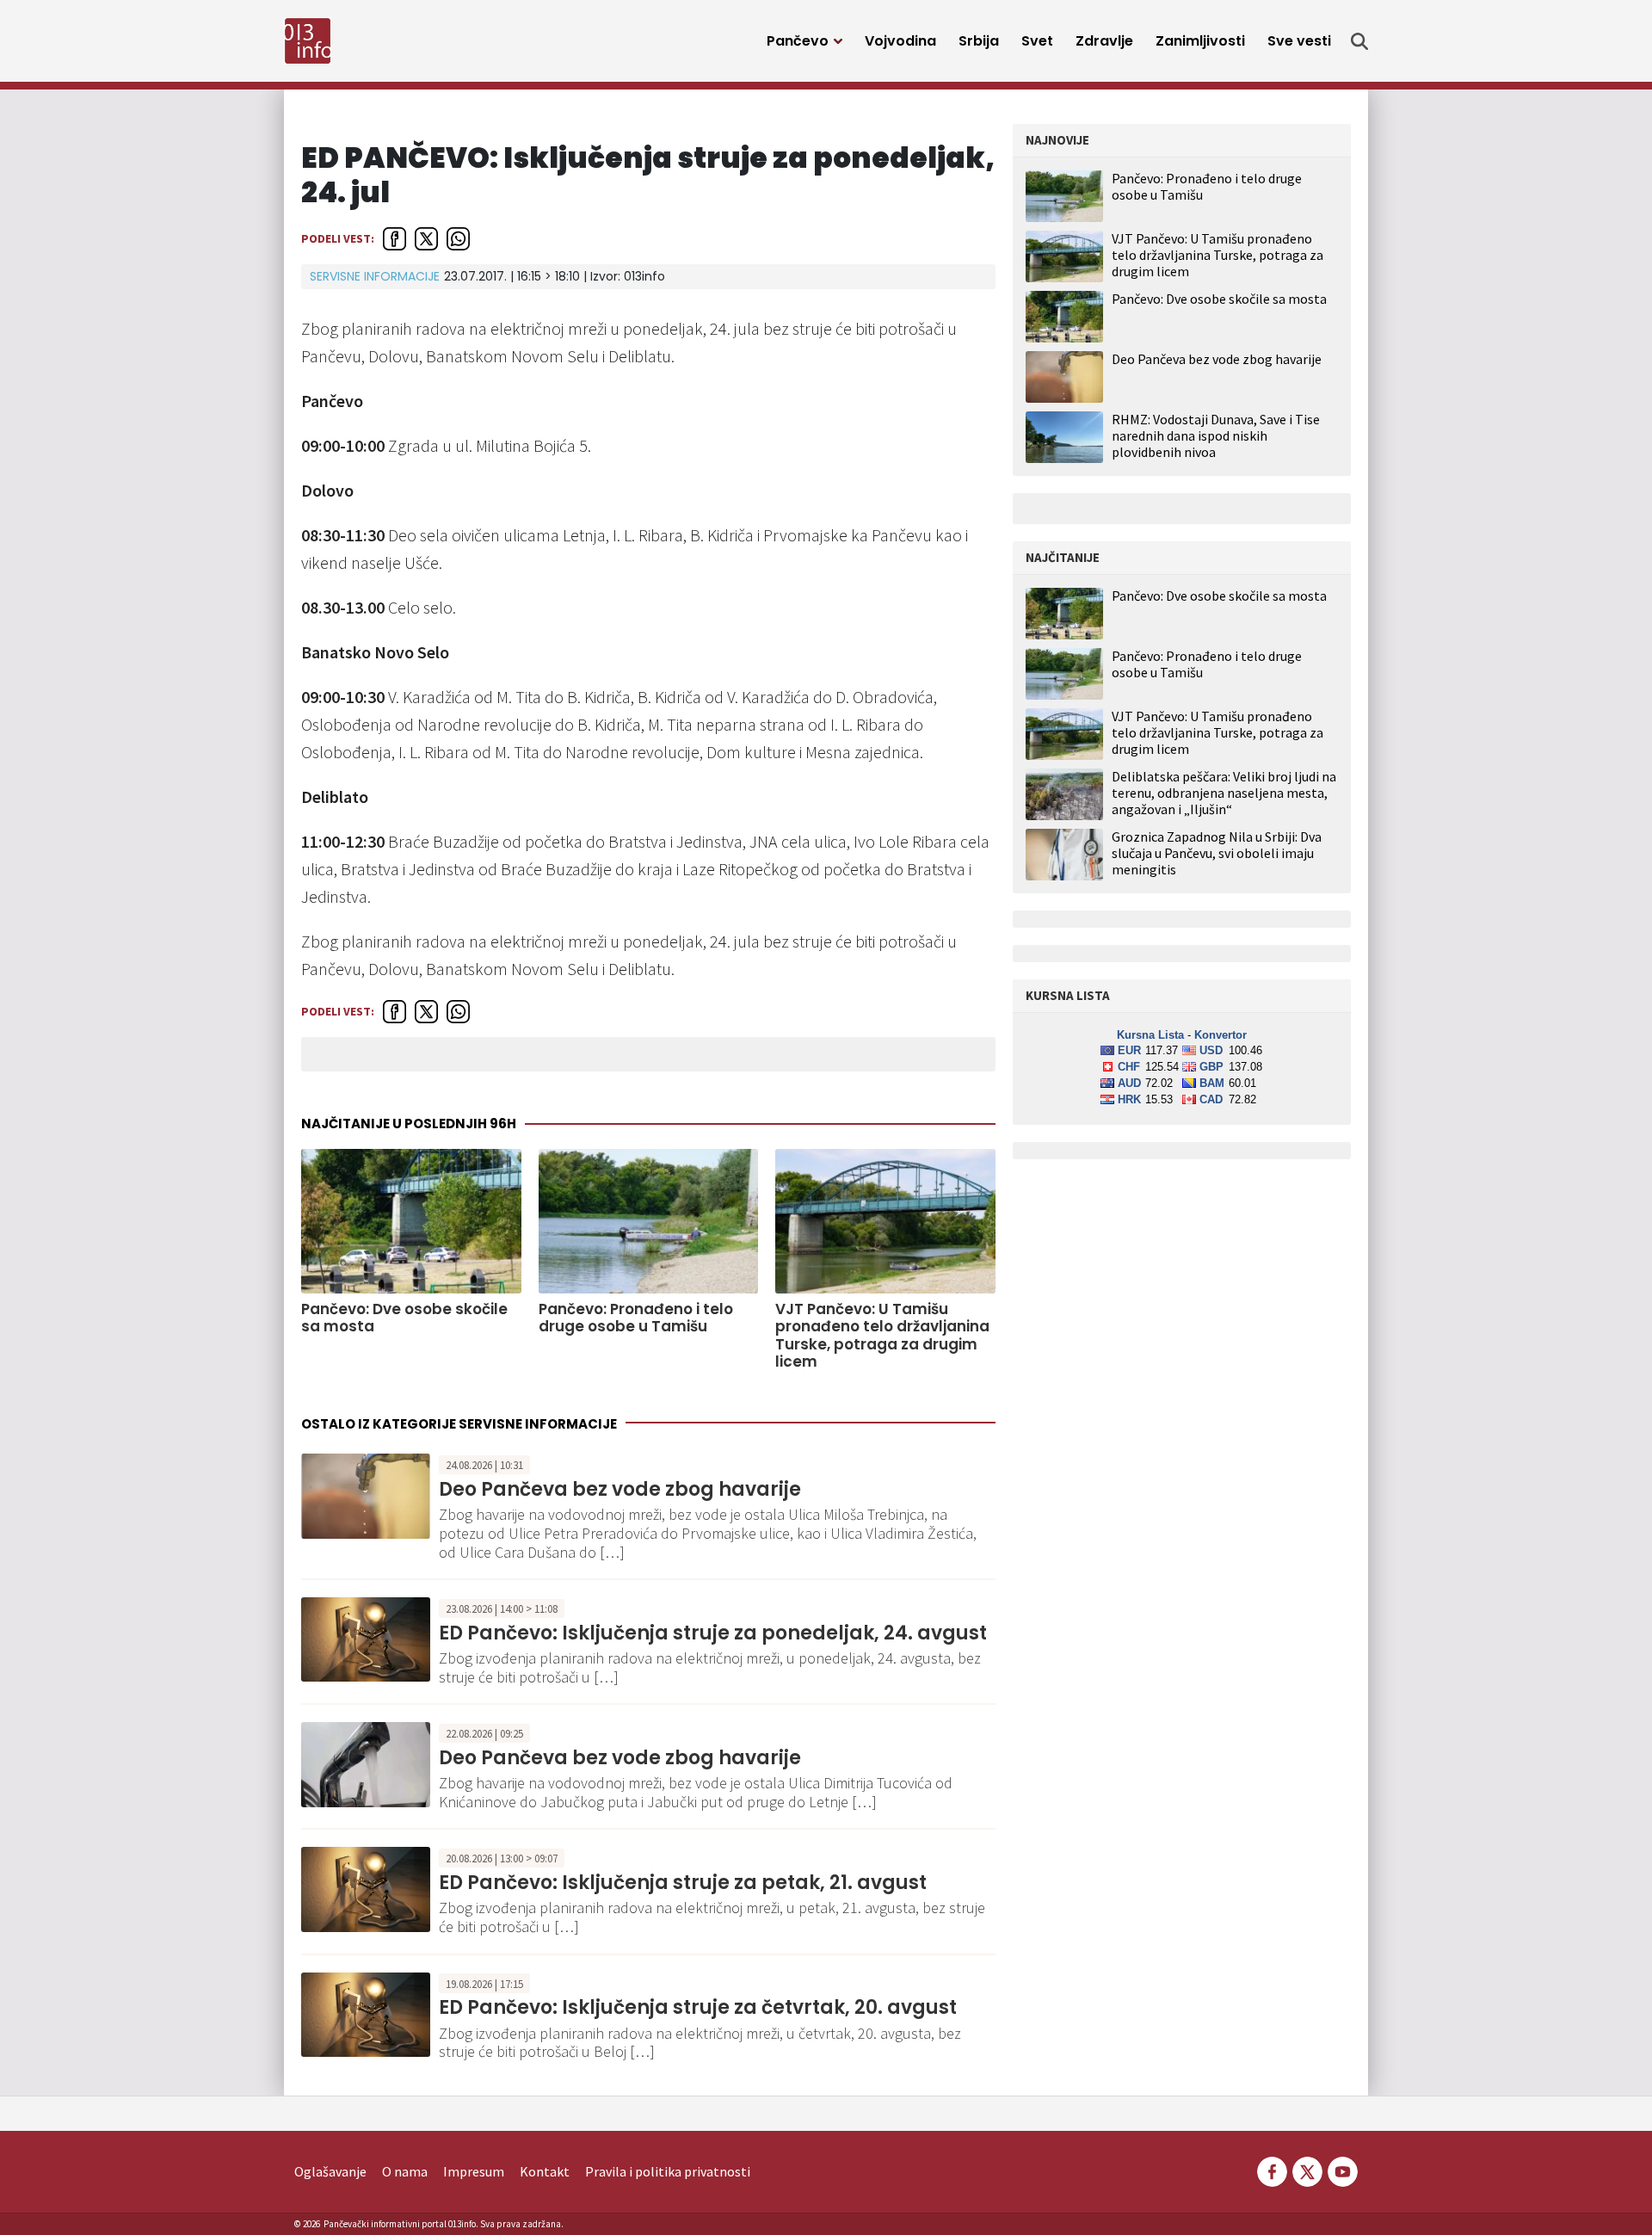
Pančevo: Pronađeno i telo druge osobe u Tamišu (636, 1318)
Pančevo (798, 41)
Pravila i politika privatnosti (668, 2171)
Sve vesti (1299, 41)
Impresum (474, 2171)
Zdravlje (1104, 41)
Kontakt (545, 2171)
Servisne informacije (375, 276)
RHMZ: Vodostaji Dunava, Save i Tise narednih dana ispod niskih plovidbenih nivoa (1216, 435)
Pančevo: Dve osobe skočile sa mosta (404, 1318)
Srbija (979, 41)
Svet (1037, 41)
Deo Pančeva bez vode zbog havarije (620, 1489)
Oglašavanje (330, 2171)
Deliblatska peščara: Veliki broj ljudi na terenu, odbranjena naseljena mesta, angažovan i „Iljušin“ (1224, 793)
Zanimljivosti (1200, 41)
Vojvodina (900, 41)
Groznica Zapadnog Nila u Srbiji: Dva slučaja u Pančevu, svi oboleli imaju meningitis (1217, 853)
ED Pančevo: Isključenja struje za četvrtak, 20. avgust (698, 2007)
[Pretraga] (1359, 41)
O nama (405, 2171)
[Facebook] (1272, 2170)
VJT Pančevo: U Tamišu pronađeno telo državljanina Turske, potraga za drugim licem (882, 1336)
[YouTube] (1341, 2170)
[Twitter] (1307, 2170)
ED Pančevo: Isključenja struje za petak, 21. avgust (683, 1883)
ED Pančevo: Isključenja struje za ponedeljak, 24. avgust (713, 1633)
